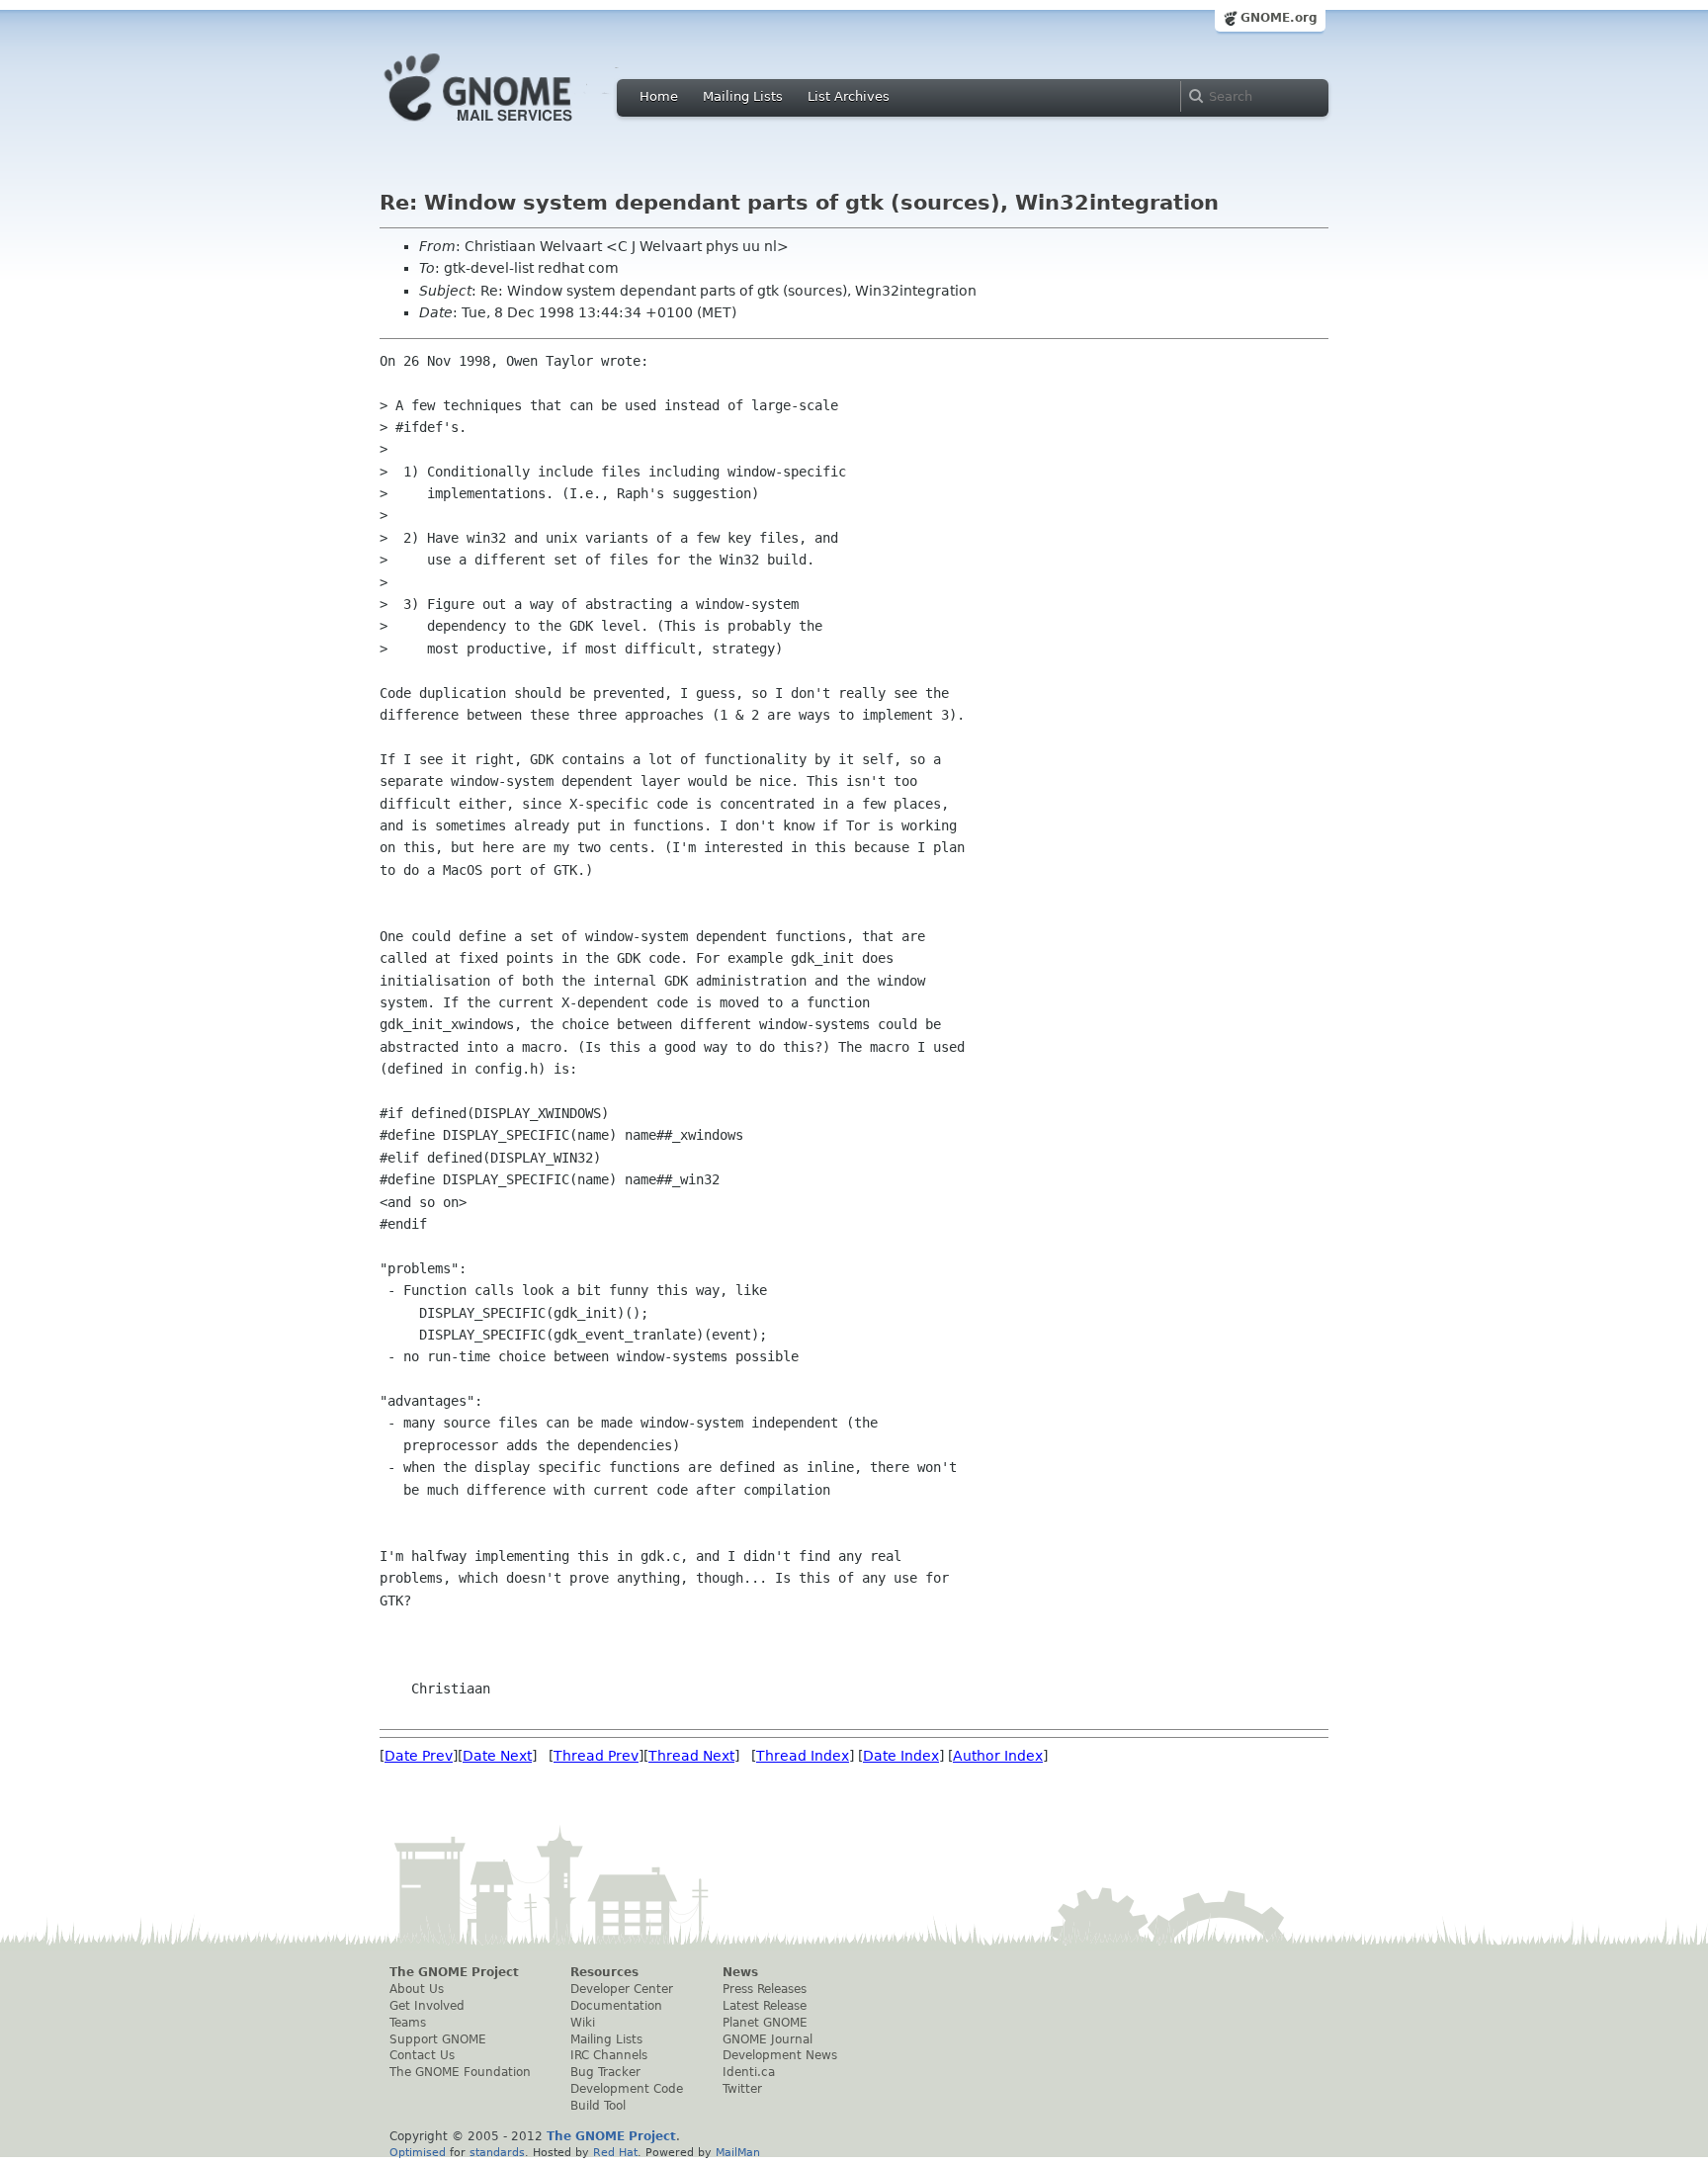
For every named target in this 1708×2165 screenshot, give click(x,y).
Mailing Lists (743, 96)
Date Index (901, 1756)
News (740, 1972)
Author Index (998, 1756)
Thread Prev (596, 1756)
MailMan (738, 2152)
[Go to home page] (508, 127)
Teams (408, 2023)
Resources (604, 1972)
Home (659, 96)
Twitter (742, 2089)
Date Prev (419, 1756)
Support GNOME (438, 2039)
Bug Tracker (605, 2072)
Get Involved (427, 2006)
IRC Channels (609, 2055)
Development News (780, 2055)
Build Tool (598, 2106)
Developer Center (622, 1989)
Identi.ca (749, 2072)
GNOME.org (1279, 18)
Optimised (418, 2152)
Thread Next (691, 1756)
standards (497, 2152)
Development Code (627, 2089)
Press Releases (765, 1989)
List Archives (849, 96)
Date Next (497, 1756)
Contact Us (422, 2055)
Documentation (616, 2006)
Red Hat (615, 2152)
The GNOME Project (454, 1972)
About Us (417, 1989)
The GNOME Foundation (460, 2072)
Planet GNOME (765, 2023)
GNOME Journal (768, 2039)
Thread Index (803, 1756)
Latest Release (765, 2006)
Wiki (583, 2023)
